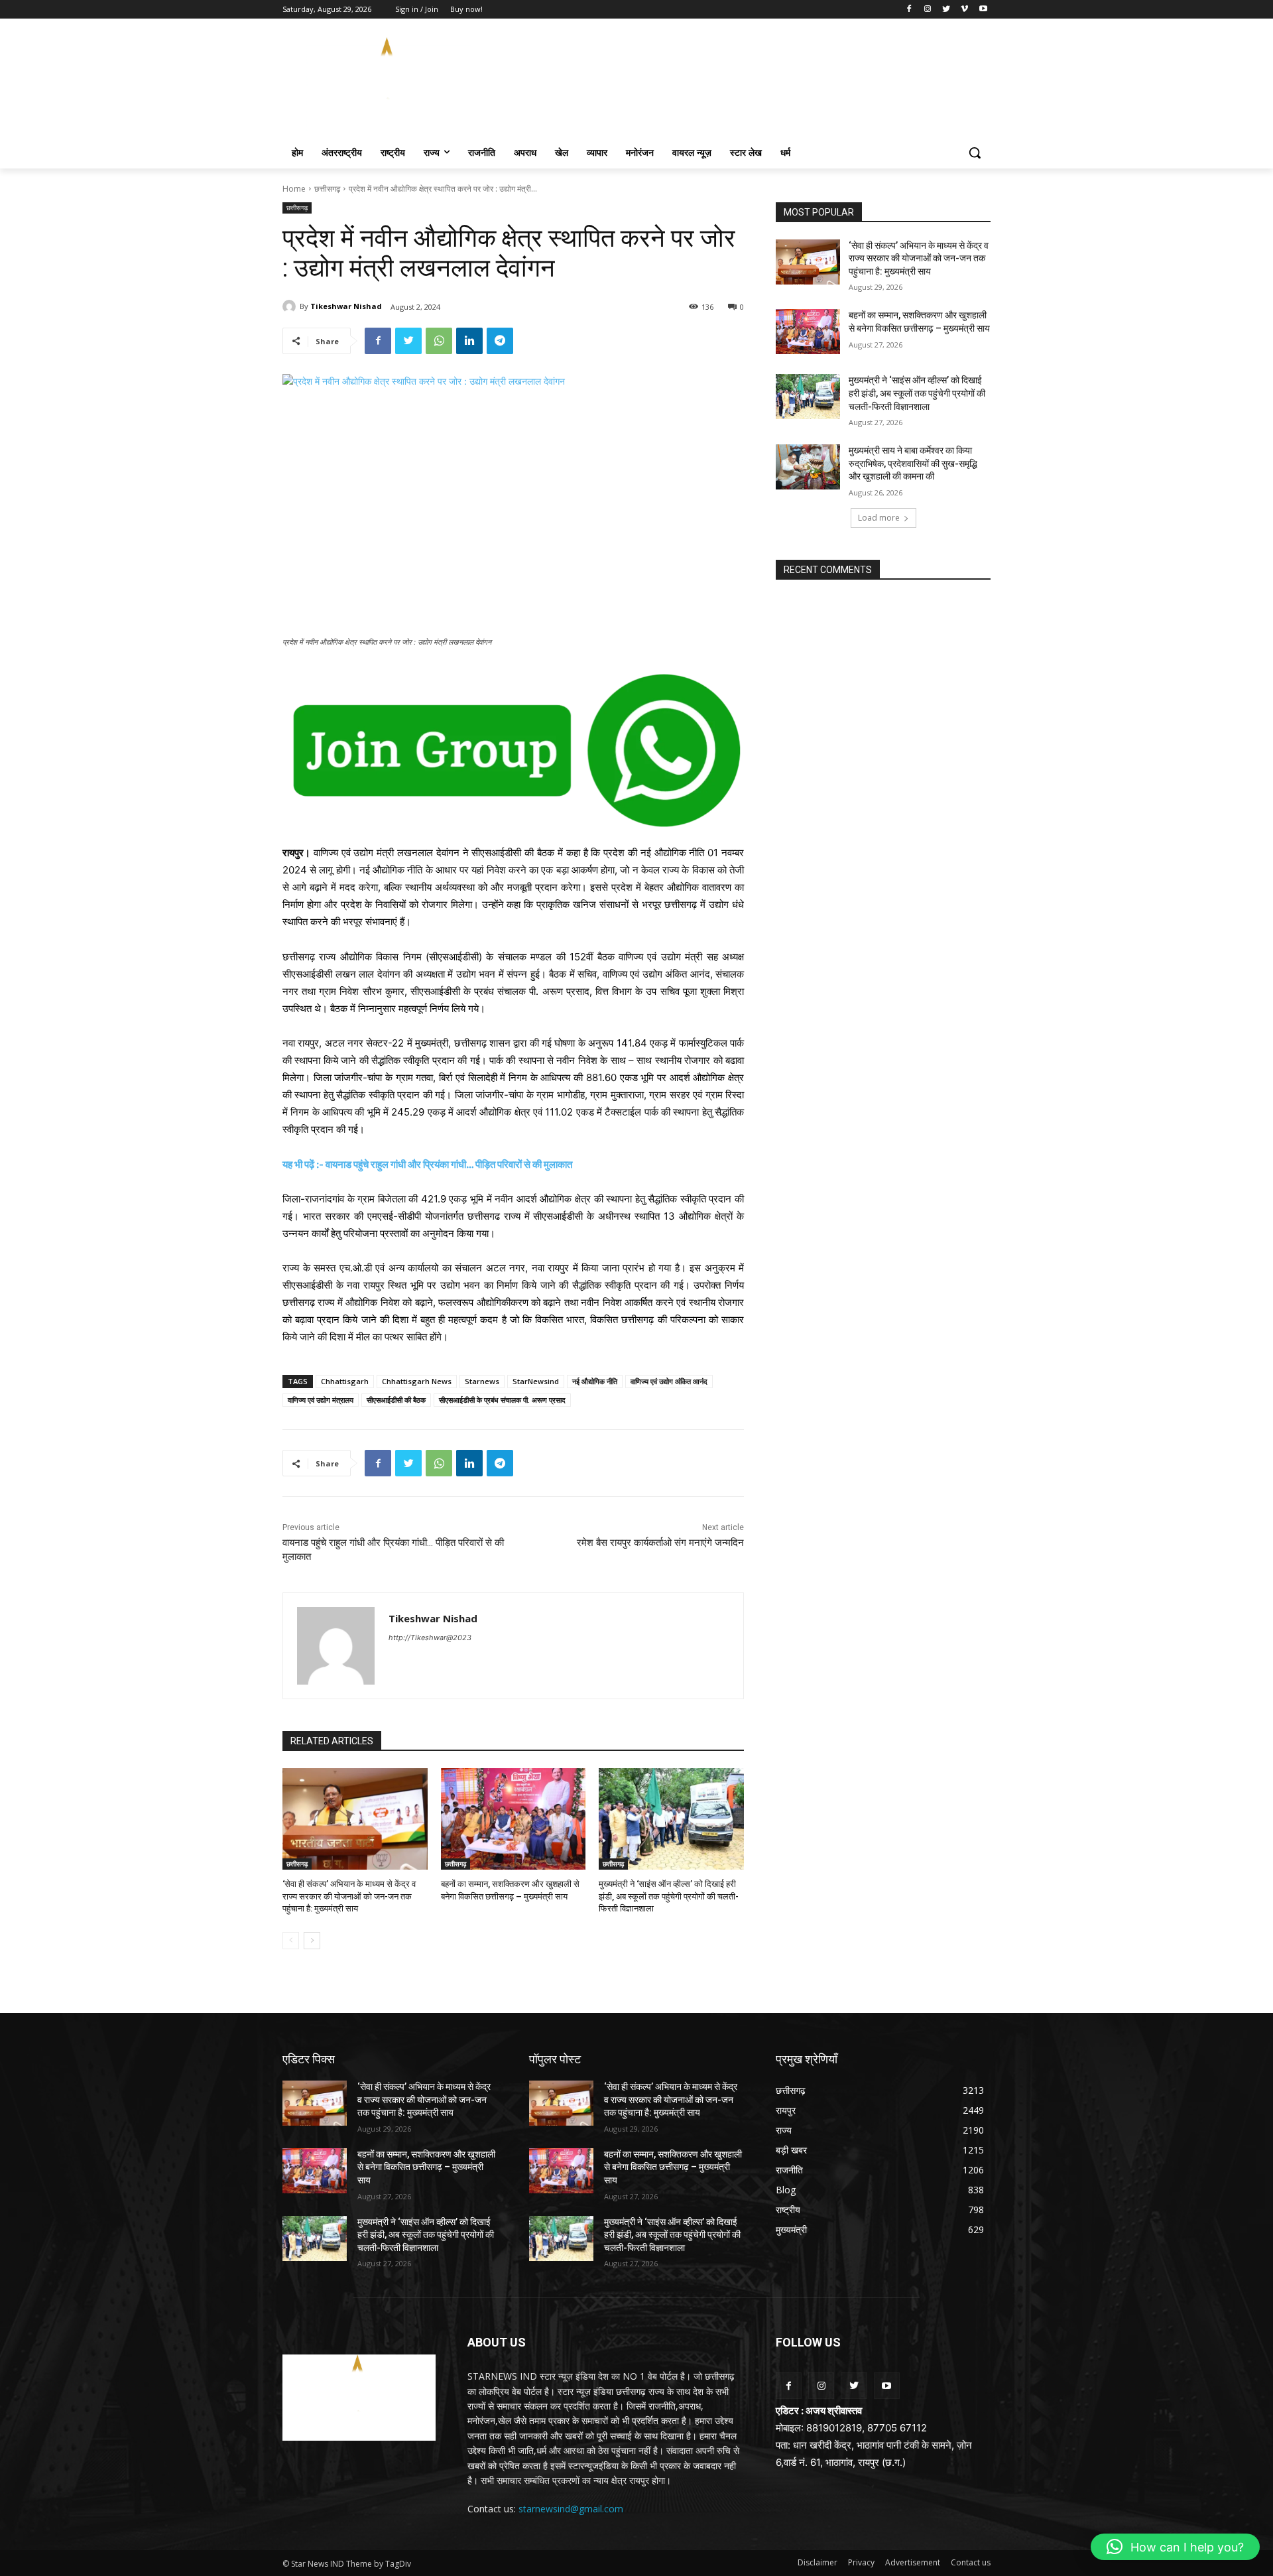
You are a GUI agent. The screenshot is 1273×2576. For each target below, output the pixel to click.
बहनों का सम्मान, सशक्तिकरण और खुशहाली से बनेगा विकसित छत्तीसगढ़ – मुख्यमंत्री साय (426, 2167)
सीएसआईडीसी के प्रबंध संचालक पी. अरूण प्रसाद (502, 1400)
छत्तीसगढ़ (327, 189)
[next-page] (312, 1941)
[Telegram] (500, 341)
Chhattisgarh (345, 1381)
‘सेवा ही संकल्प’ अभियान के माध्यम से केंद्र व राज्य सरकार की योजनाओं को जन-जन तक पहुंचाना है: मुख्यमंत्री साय (349, 1896)
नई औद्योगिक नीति (595, 1381)
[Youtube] (983, 10)
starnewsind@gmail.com (571, 2509)
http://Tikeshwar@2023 (430, 1638)
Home (294, 189)
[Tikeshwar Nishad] (291, 306)
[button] (975, 153)
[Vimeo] (964, 10)
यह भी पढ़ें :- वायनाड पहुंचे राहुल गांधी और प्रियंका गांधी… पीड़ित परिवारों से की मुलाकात (427, 1164)
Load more (879, 518)
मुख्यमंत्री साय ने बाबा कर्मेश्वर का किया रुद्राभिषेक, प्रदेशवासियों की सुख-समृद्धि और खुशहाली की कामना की (913, 463)
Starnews (482, 1381)
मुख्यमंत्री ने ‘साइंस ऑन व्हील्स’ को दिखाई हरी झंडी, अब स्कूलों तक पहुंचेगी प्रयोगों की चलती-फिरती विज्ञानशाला (669, 1896)
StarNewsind (536, 1381)
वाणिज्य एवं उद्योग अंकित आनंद (669, 1381)
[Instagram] (928, 10)
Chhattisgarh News (417, 1381)
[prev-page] (291, 1941)
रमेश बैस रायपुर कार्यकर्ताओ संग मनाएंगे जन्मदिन (660, 1543)
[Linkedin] (469, 341)
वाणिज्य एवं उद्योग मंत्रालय (321, 1400)
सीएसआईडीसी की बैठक (396, 1400)
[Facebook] (909, 10)
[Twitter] (946, 10)
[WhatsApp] (439, 341)
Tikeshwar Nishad (346, 306)
